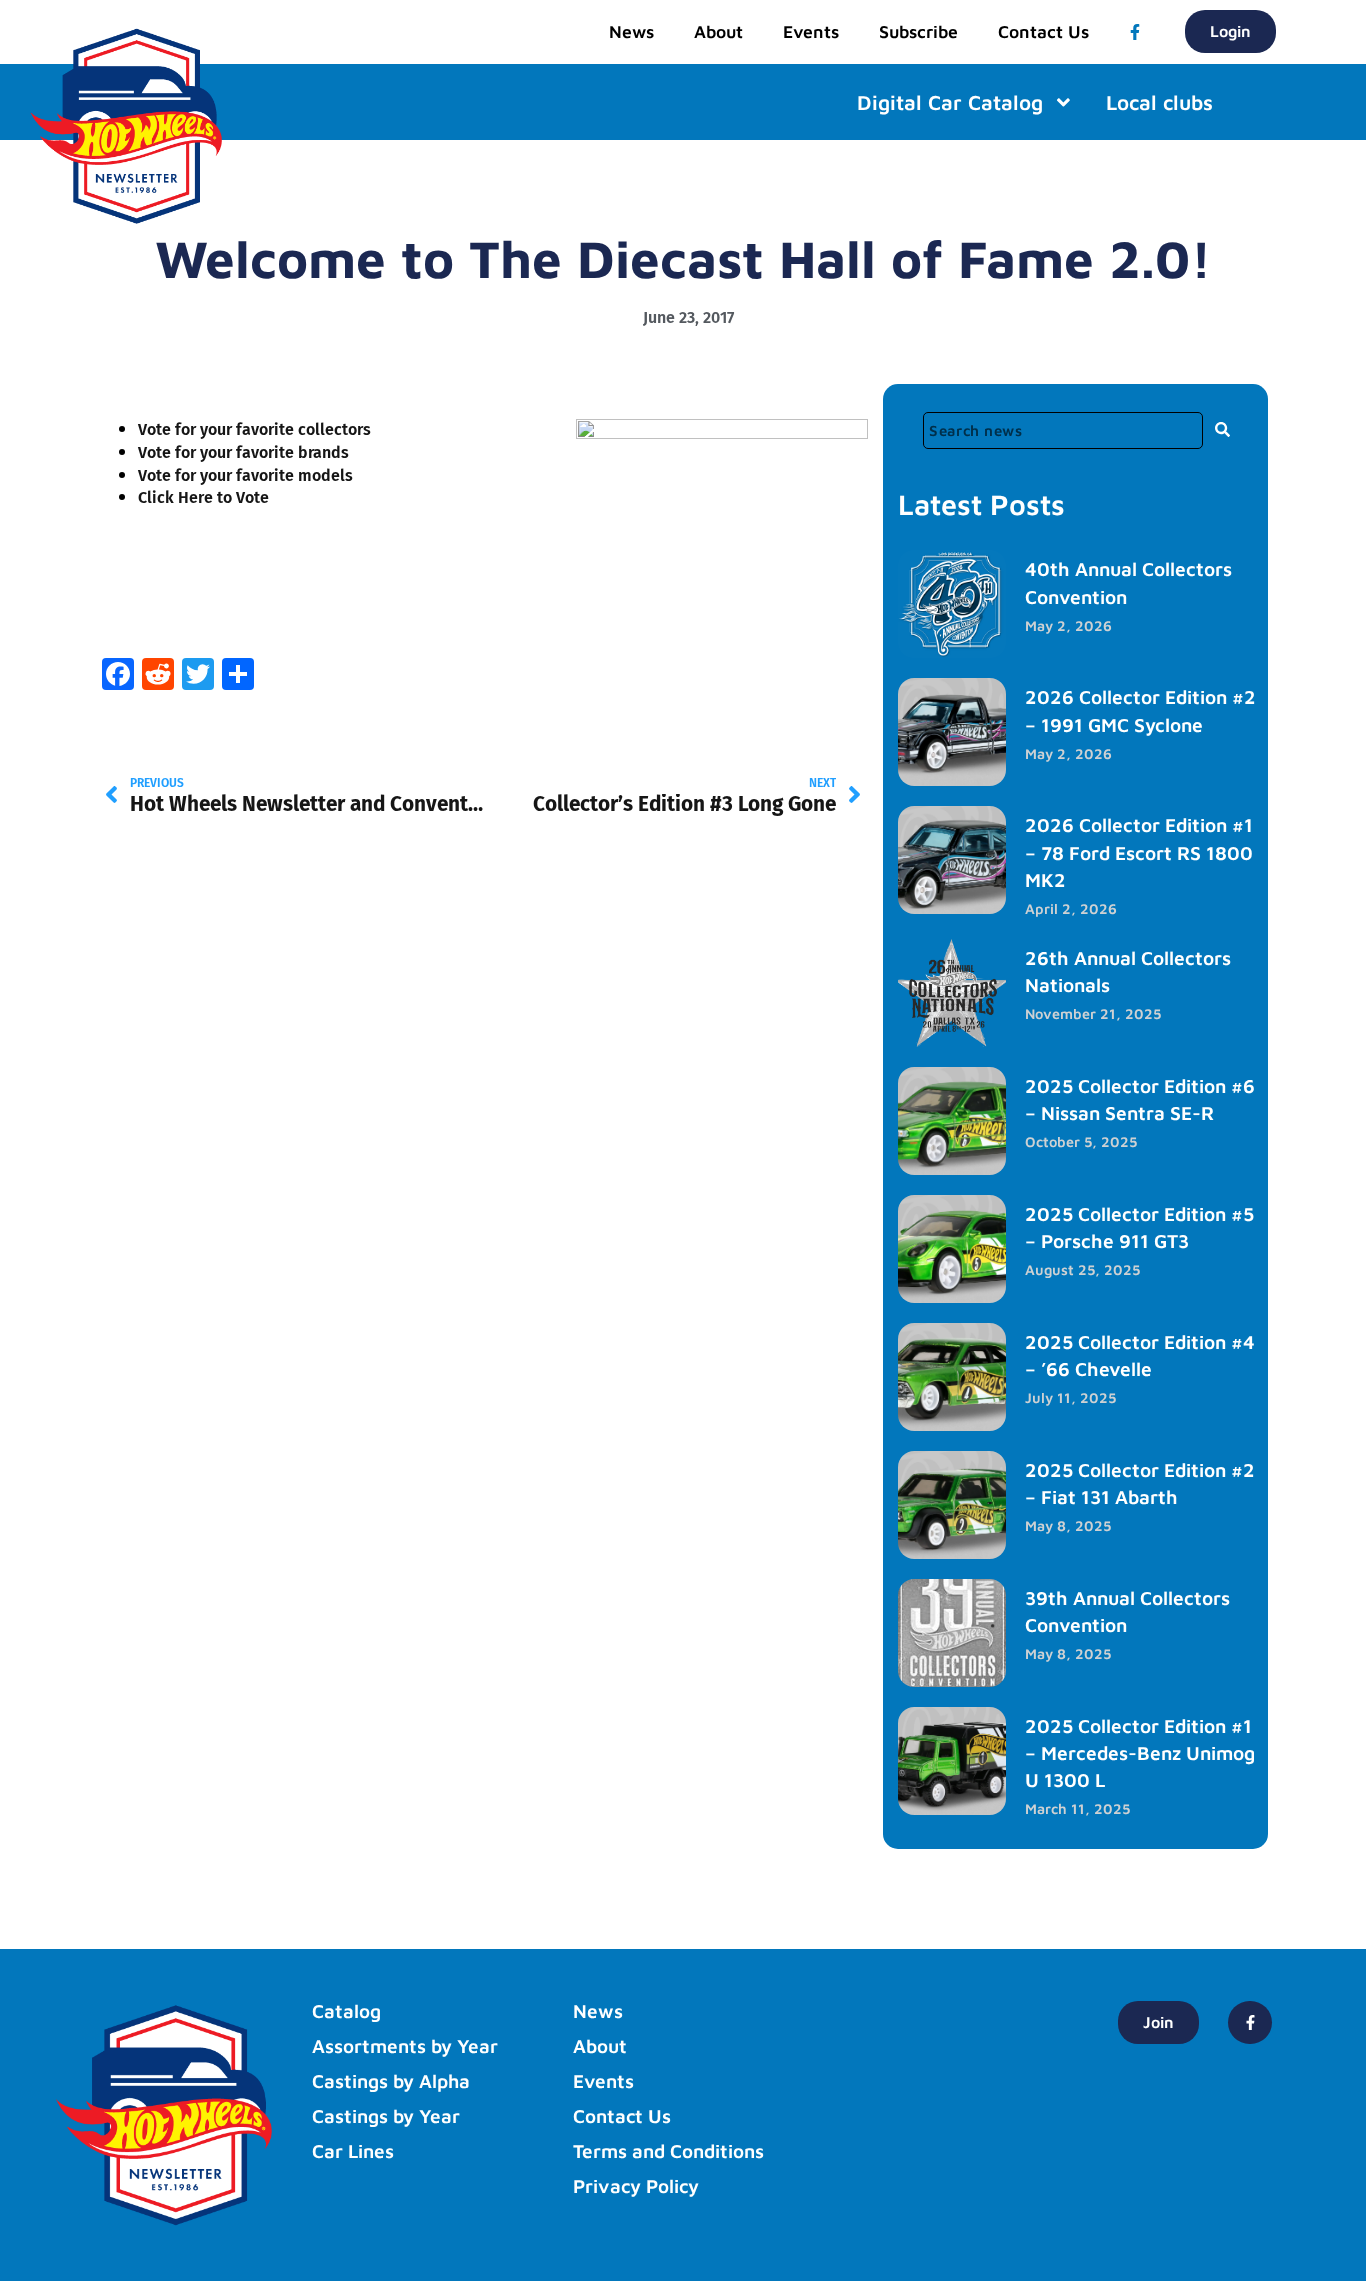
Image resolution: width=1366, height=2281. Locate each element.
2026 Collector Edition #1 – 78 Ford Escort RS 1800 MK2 (1139, 851)
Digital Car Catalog (950, 102)
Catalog (346, 2011)
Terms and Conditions (668, 2151)
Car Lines (353, 2151)
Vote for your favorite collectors (254, 429)
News (631, 31)
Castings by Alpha (391, 2081)
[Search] (1223, 429)
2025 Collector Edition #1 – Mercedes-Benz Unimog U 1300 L (1140, 1752)
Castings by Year (386, 2116)
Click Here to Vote (203, 497)
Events (811, 31)
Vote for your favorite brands (243, 452)
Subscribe (918, 31)
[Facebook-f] (1135, 32)
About (718, 31)
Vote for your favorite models (245, 475)
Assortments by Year (405, 2046)
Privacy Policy (636, 2186)
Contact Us (1043, 31)
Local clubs (1159, 102)
